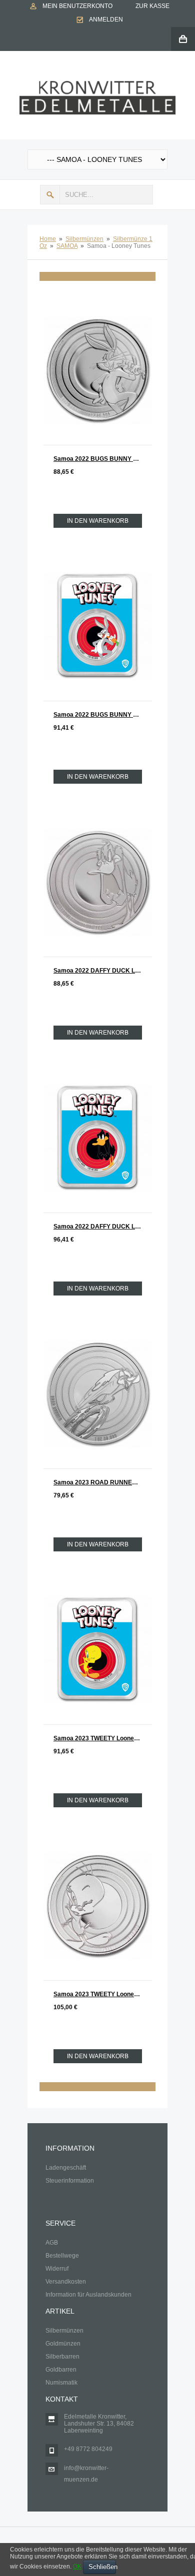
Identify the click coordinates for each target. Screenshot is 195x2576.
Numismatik (61, 2383)
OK (77, 2567)
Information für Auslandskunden (88, 2295)
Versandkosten (66, 2282)
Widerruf (57, 2269)
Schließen (102, 2567)
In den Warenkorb (98, 521)
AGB (52, 2243)
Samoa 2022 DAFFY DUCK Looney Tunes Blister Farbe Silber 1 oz (103, 1227)
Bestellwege (62, 2256)
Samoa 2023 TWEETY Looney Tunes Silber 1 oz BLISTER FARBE (103, 1738)
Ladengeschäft (66, 2168)
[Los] (50, 195)
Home (48, 239)
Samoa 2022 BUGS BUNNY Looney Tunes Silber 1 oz (103, 459)
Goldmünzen (63, 2344)
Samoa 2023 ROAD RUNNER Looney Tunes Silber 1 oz (103, 1482)
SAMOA (67, 246)
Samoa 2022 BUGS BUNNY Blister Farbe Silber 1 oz (103, 715)
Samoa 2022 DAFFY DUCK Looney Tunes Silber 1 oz (103, 971)
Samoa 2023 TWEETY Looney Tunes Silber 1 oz (103, 1994)
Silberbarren (62, 2357)
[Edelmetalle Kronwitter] (97, 84)
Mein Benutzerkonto (77, 6)
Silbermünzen (84, 239)
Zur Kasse (152, 6)
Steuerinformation (70, 2181)
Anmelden (106, 19)
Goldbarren (61, 2370)
